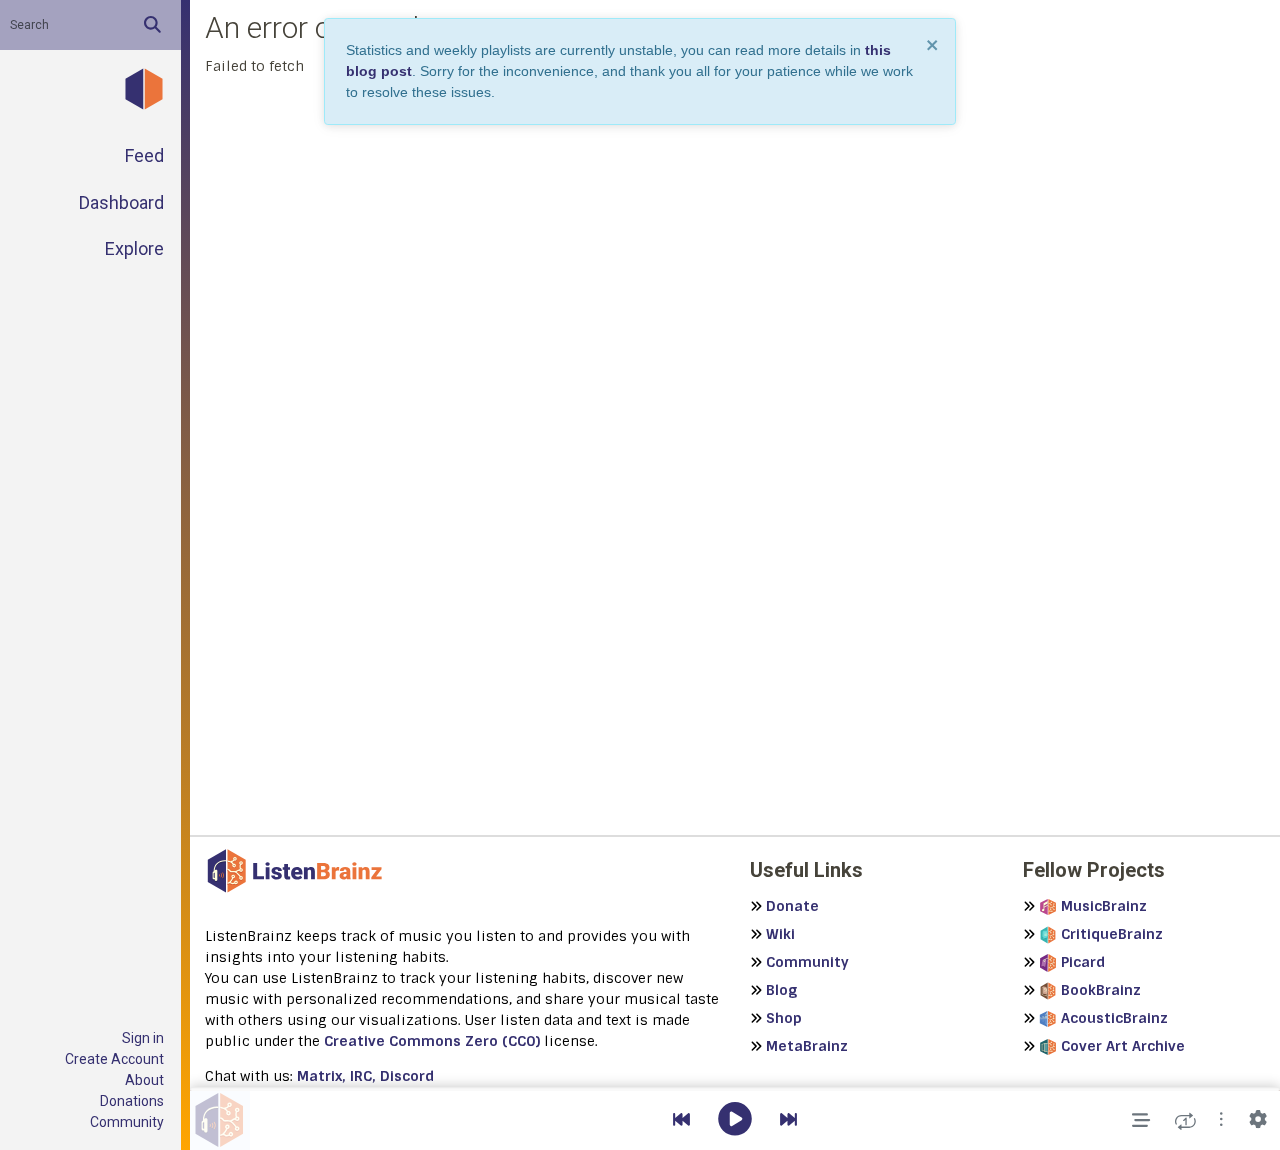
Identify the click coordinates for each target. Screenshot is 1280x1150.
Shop (784, 1018)
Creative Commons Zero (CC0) (432, 1041)
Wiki (780, 934)
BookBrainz (1101, 990)
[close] (933, 44)
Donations (132, 1101)
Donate (792, 906)
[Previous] (681, 1120)
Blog (781, 990)
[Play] (735, 1120)
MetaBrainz (807, 1046)
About (144, 1080)
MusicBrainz (1104, 906)
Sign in (143, 1038)
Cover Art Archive (1123, 1046)
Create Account (114, 1059)
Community (127, 1122)
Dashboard (121, 202)
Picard (1083, 962)
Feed (144, 155)
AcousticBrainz (1114, 1018)
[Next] (788, 1120)
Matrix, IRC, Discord (365, 1076)
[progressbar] (735, 1089)
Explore (134, 248)
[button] (1221, 1120)
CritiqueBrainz (1112, 934)
